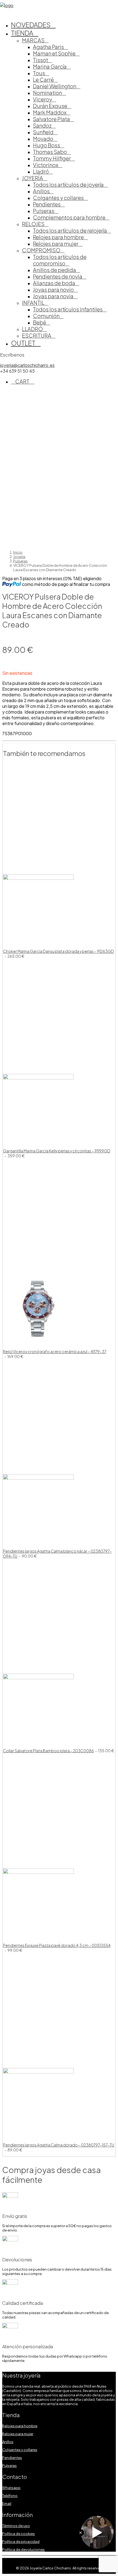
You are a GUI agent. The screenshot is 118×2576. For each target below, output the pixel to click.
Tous (39, 73)
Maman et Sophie (54, 53)
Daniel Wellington (55, 86)
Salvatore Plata (51, 119)
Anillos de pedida (54, 270)
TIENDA (22, 33)
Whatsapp (11, 2488)
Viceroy (43, 99)
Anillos (41, 191)
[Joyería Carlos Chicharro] (59, 5)
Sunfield (43, 132)
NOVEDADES (31, 25)
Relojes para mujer (56, 244)
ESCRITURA (37, 335)
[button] (38, 878)
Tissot (40, 60)
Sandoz (42, 125)
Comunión (46, 316)
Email (7, 2504)
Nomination (47, 93)
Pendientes (47, 204)
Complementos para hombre (69, 217)
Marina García (50, 66)
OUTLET (23, 343)
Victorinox (46, 165)
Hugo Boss (47, 145)
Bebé (40, 322)
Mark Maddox (50, 112)
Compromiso (41, 250)
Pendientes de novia (58, 276)
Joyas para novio (53, 290)
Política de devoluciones (23, 2549)
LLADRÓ (32, 329)
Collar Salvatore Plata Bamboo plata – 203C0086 (59, 1751)
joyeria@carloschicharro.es (27, 365)
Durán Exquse (50, 106)
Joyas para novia (53, 296)
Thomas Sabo (50, 152)
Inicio (18, 552)
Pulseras (44, 211)
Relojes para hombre (58, 237)
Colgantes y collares (58, 198)
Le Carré (43, 80)
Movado (43, 139)
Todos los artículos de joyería (68, 185)
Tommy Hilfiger (52, 158)
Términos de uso (16, 2526)
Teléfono (10, 2496)
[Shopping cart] (2, 11)
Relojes (33, 224)
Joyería (33, 178)
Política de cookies (19, 2534)
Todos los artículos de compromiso (60, 260)
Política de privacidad (21, 2542)
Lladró (41, 171)
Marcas (33, 40)
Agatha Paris (48, 47)
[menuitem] (64, 25)
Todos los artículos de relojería (70, 230)
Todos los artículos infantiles (68, 309)
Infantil (33, 303)
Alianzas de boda (54, 283)
